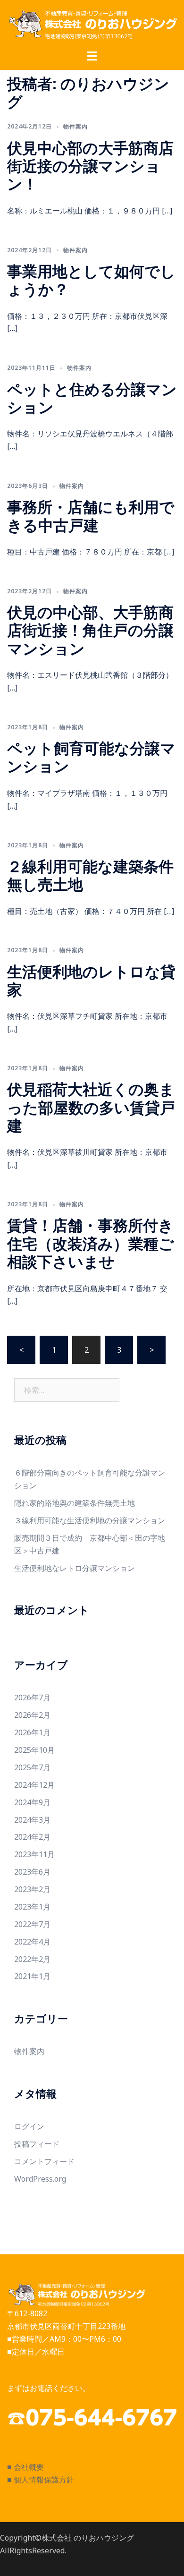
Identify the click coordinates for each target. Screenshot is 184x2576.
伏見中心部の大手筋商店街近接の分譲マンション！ (90, 166)
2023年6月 (32, 1872)
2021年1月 (32, 1976)
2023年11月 (34, 1854)
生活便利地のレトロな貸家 (91, 980)
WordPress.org (40, 2179)
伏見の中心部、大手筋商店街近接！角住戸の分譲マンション (90, 630)
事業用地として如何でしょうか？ (91, 280)
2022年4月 (32, 1942)
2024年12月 (34, 1785)
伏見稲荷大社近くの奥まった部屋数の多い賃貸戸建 (91, 1107)
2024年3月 (32, 1820)
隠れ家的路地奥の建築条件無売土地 (75, 1503)
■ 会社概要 (25, 2467)
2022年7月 (32, 1924)
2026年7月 (32, 1697)
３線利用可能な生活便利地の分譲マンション (90, 1520)
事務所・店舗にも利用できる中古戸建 (91, 516)
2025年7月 (32, 1767)
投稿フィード (37, 2144)
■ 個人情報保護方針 (41, 2480)
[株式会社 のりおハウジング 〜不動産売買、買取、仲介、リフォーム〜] (92, 24)
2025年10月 (34, 1750)
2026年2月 (32, 1715)
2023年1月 (32, 1907)
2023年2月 (32, 1889)
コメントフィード (44, 2161)
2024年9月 (32, 1802)
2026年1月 (32, 1732)
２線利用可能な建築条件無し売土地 (90, 875)
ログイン (29, 2126)
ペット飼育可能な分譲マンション (91, 757)
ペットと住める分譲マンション (92, 398)
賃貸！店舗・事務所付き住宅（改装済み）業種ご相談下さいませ (91, 1243)
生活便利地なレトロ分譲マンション (75, 1568)
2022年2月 (32, 1959)
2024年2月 (32, 1837)
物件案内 (75, 126)
